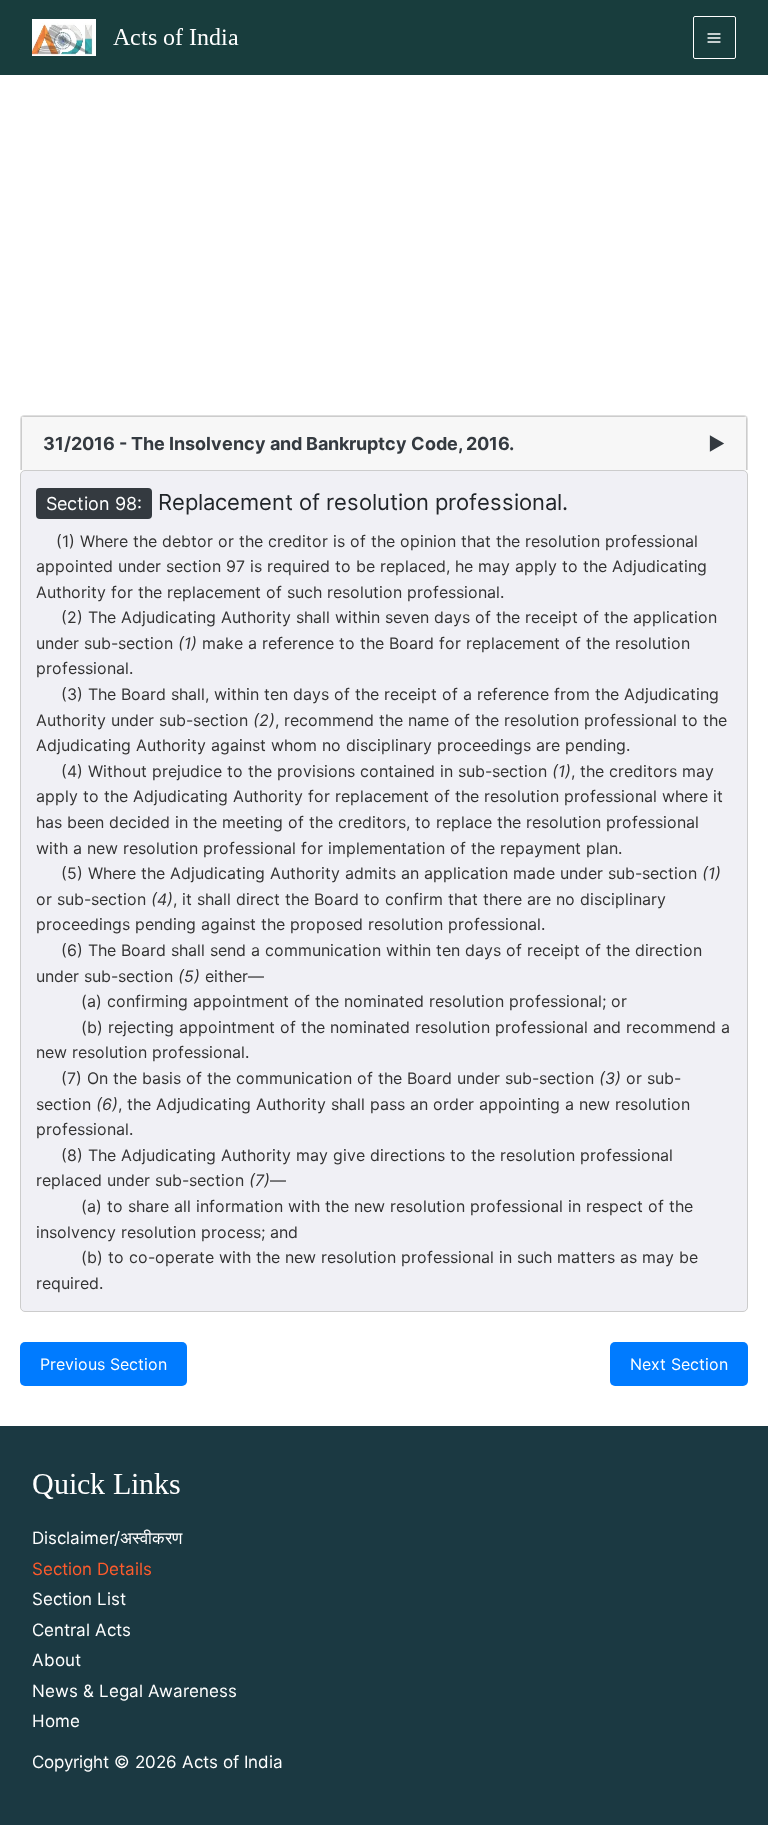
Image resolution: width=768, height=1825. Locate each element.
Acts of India (176, 37)
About (56, 1660)
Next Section (679, 1364)
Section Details (92, 1569)
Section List (79, 1599)
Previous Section (103, 1364)
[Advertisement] (384, 225)
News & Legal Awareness (134, 1691)
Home (56, 1721)
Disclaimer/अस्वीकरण (107, 1538)
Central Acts (81, 1630)
